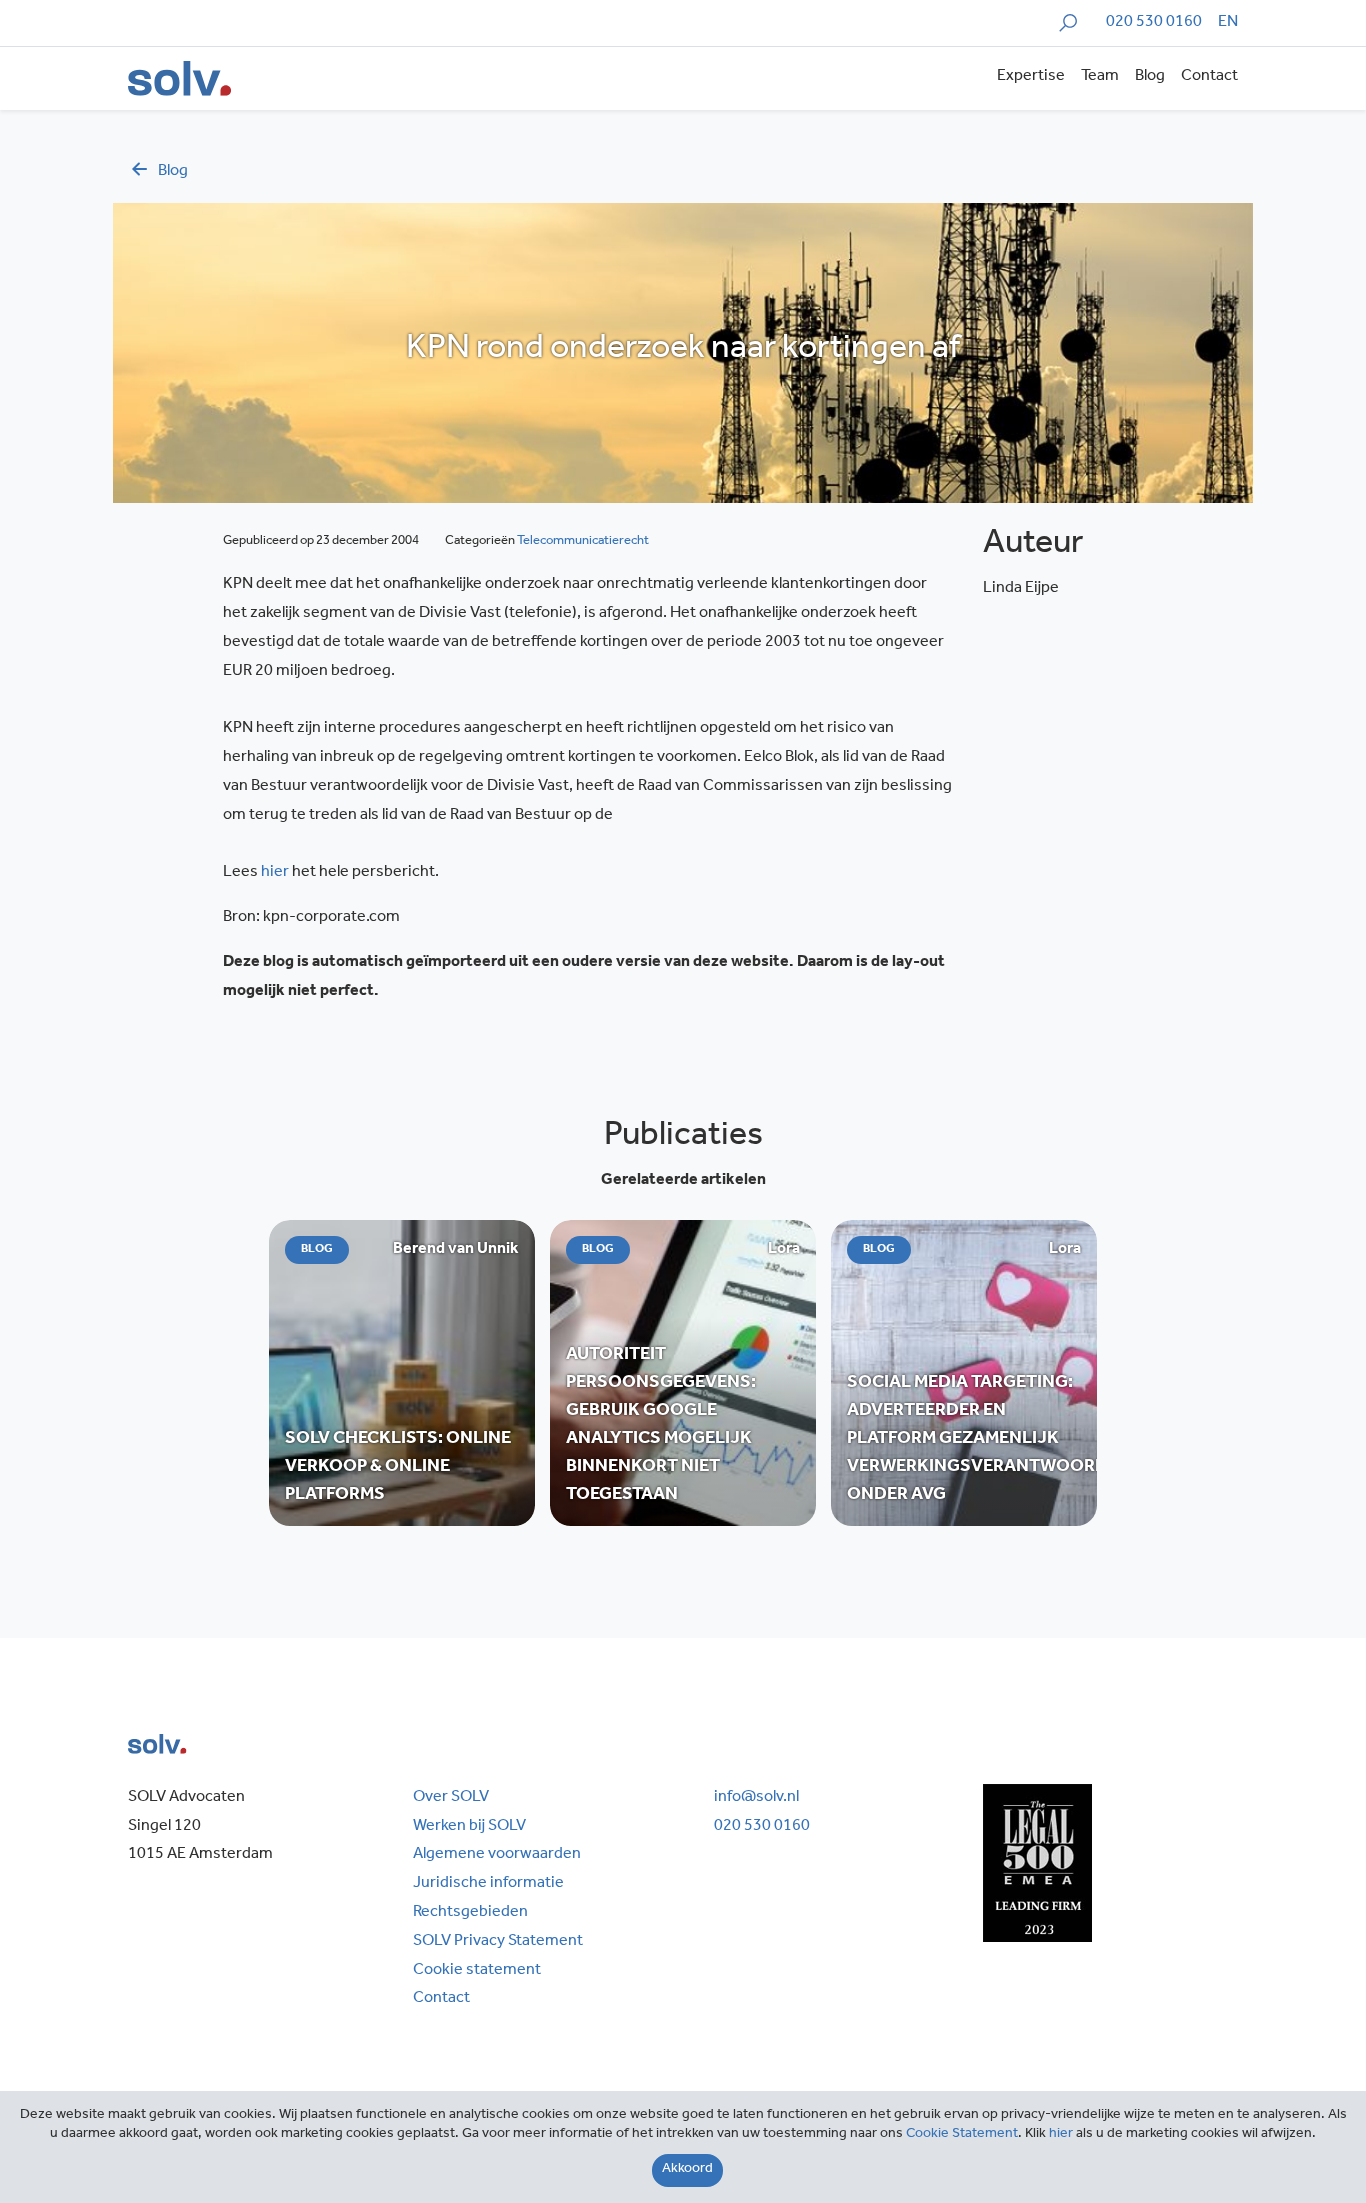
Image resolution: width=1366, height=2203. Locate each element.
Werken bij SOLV (469, 1827)
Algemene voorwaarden (497, 1855)
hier (275, 873)
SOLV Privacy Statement (498, 1942)
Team (1100, 77)
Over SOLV (451, 1798)
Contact (1209, 77)
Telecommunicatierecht (583, 541)
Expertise (1031, 77)
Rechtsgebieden (470, 1913)
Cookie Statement (962, 2135)
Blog (1150, 77)
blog (173, 172)
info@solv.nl (756, 1798)
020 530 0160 (1154, 23)
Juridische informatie (488, 1884)
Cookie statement (477, 1971)
